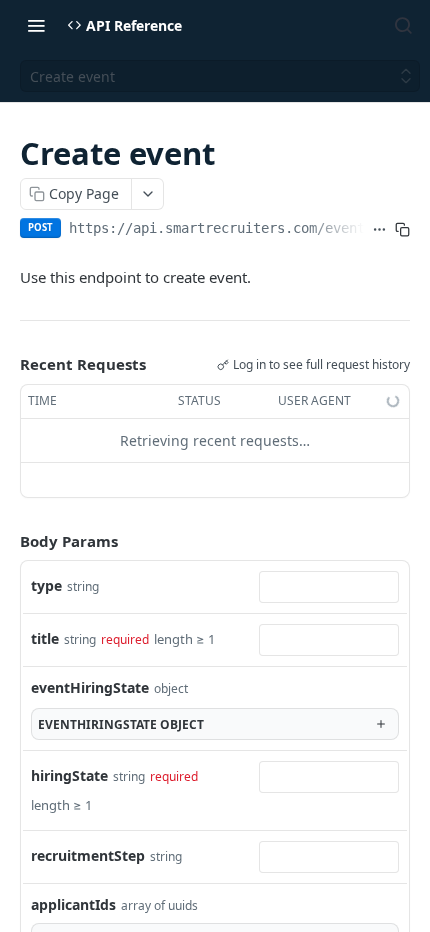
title (45, 638)
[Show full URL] (379, 230)
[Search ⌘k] (403, 25)
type (46, 585)
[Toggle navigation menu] (36, 25)
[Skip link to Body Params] (6, 541)
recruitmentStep (88, 855)
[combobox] (329, 587)
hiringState (69, 775)
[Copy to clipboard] (402, 230)
